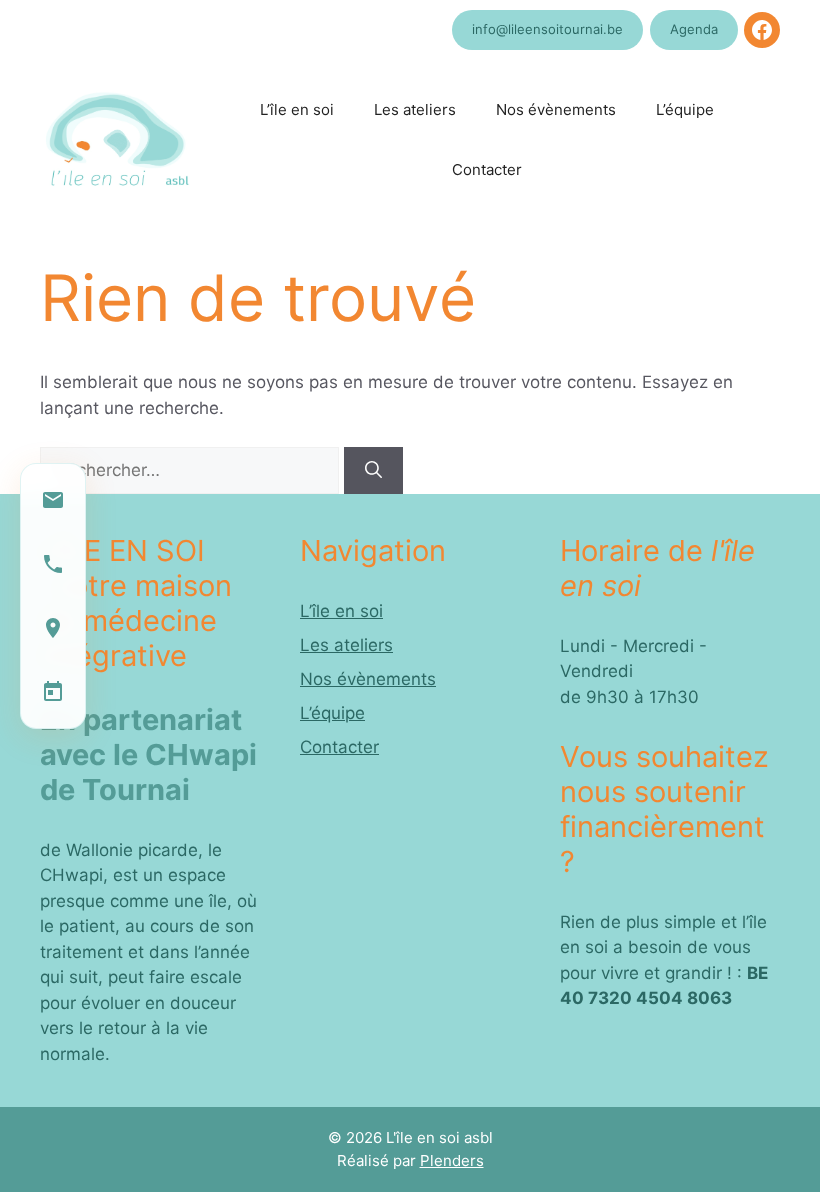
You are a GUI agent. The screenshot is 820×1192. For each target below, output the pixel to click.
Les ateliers (415, 109)
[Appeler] (53, 564)
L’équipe (685, 109)
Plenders (452, 1160)
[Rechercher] (373, 471)
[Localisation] (53, 628)
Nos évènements (556, 109)
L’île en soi (297, 109)
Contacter (487, 169)
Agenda (694, 29)
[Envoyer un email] (53, 500)
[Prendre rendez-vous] (53, 692)
